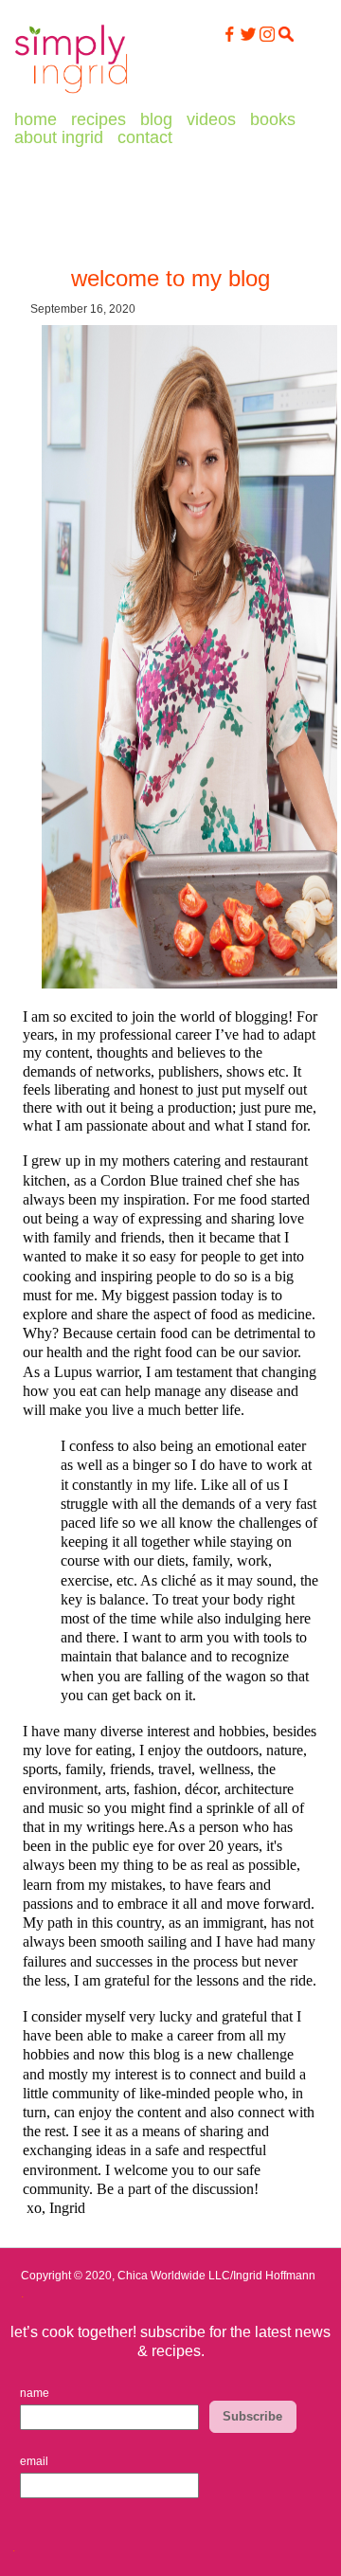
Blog (156, 119)
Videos (211, 119)
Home (36, 119)
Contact (145, 137)
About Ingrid (59, 137)
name (35, 2393)
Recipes (99, 119)
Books (273, 119)
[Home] (71, 94)
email (34, 2461)
